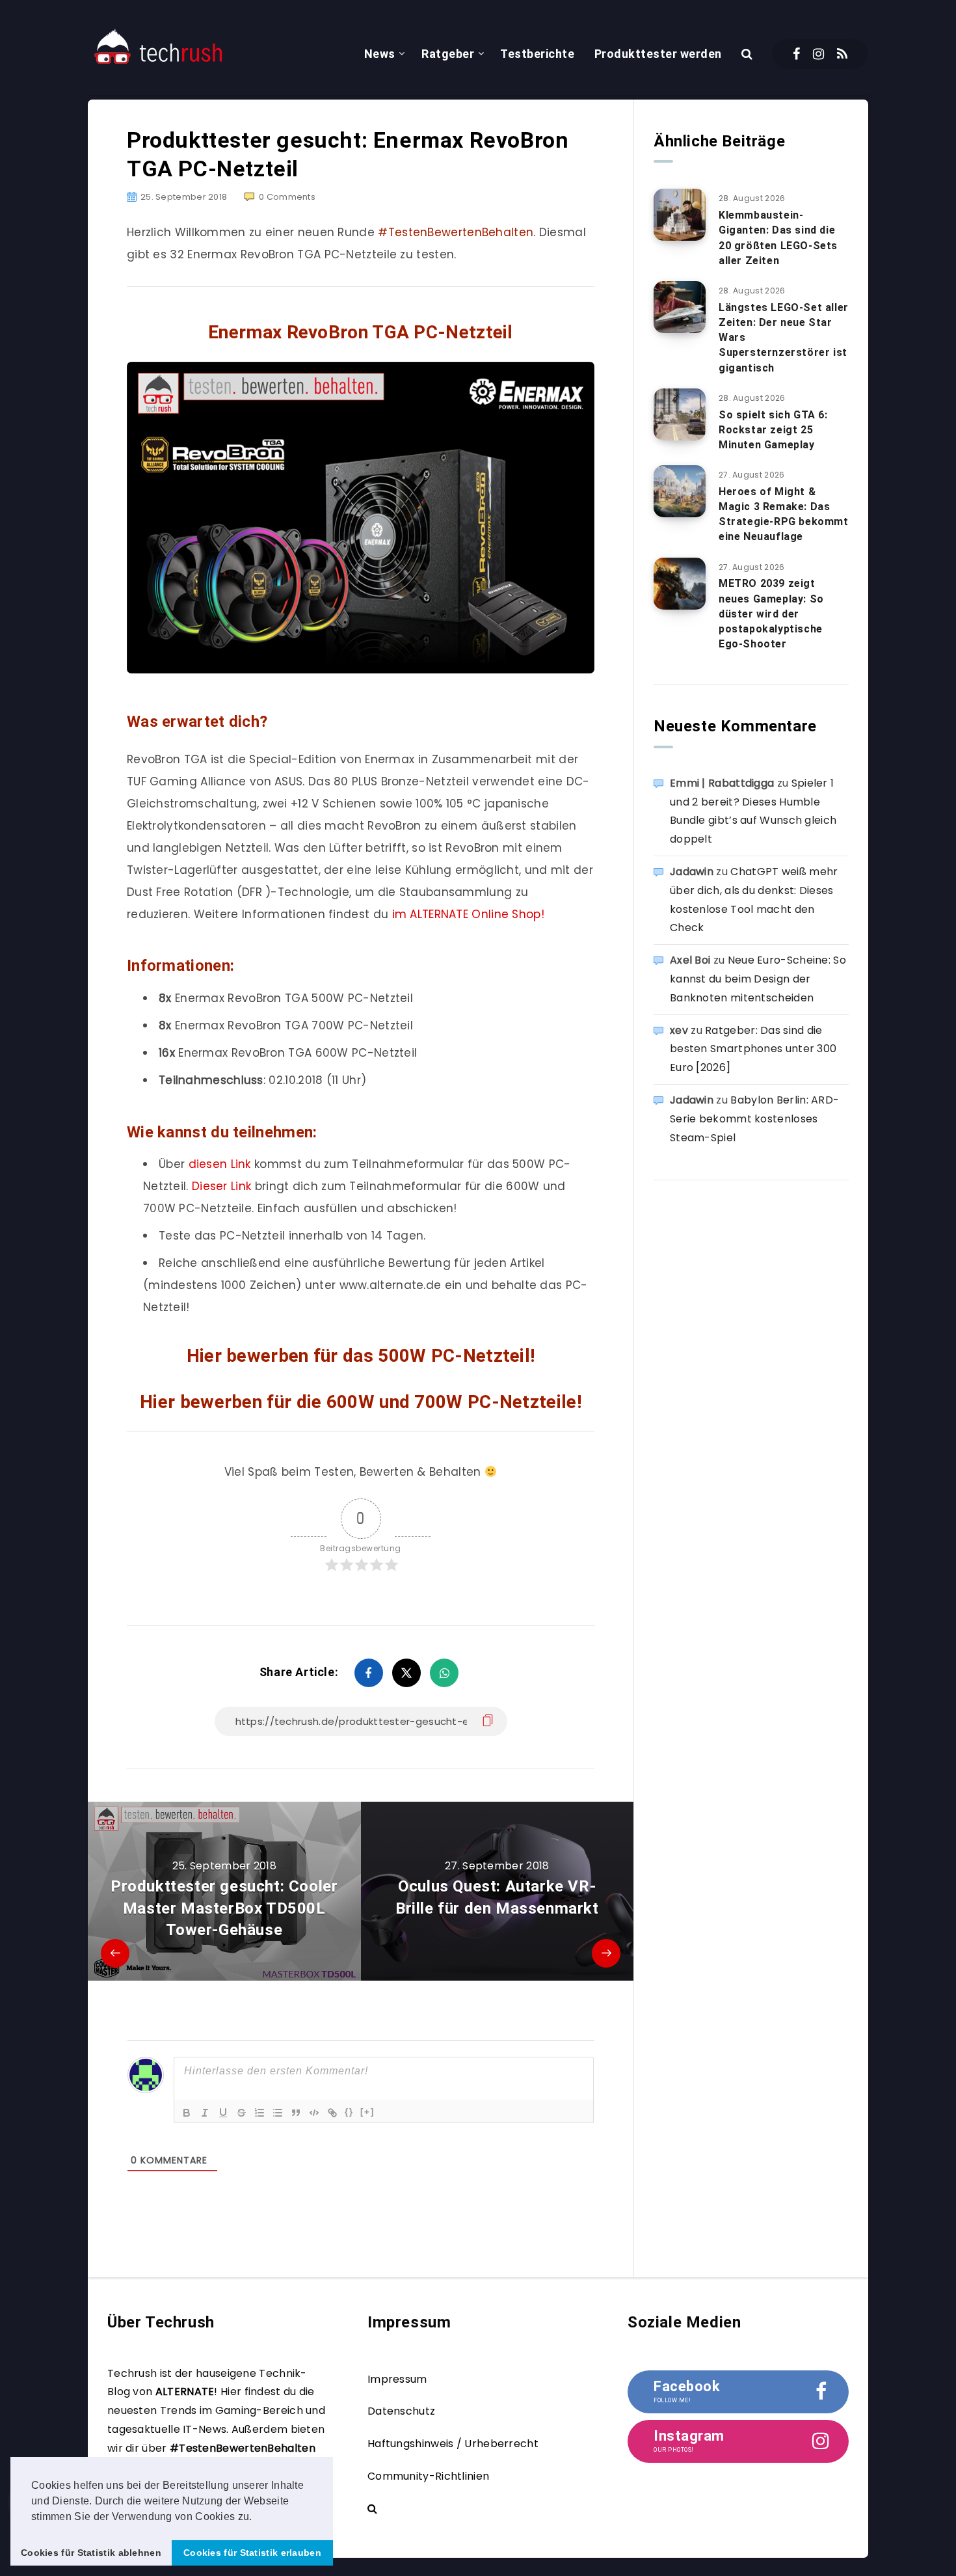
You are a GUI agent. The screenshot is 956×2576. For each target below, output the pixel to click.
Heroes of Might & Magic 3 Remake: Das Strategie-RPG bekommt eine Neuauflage (784, 514)
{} (349, 2112)
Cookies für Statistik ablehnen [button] (91, 2553)
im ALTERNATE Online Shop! (469, 914)
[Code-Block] (314, 2113)
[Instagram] (818, 54)
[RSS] (842, 54)
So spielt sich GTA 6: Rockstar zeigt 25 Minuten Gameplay (773, 430)
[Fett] (187, 2113)
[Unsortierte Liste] (278, 2113)
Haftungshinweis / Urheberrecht (453, 2444)
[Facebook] (796, 54)
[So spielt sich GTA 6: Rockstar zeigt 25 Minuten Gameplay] (680, 414)
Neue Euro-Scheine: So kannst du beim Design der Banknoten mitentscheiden (758, 979)
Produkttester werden (658, 54)
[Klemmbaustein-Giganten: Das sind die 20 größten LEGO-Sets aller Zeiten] (680, 215)
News (380, 54)
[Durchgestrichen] (241, 2113)
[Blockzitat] (296, 2113)
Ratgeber (448, 54)
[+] (367, 2112)
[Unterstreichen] (223, 2113)
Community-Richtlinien (428, 2476)
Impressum (397, 2379)
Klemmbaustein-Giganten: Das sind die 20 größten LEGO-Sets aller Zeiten (778, 238)
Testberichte (537, 54)
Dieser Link (221, 1186)
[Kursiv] (205, 2113)
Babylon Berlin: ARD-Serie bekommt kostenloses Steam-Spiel (754, 1119)
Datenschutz (401, 2411)
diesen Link (220, 1164)
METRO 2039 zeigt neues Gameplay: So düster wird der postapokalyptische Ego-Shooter (771, 614)
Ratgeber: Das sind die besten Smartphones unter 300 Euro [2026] (753, 1049)
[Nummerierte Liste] (259, 2113)
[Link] (332, 2113)
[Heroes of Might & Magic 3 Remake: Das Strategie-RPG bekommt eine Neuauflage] (680, 491)
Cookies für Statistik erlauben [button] (252, 2553)
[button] (257, 2517)
